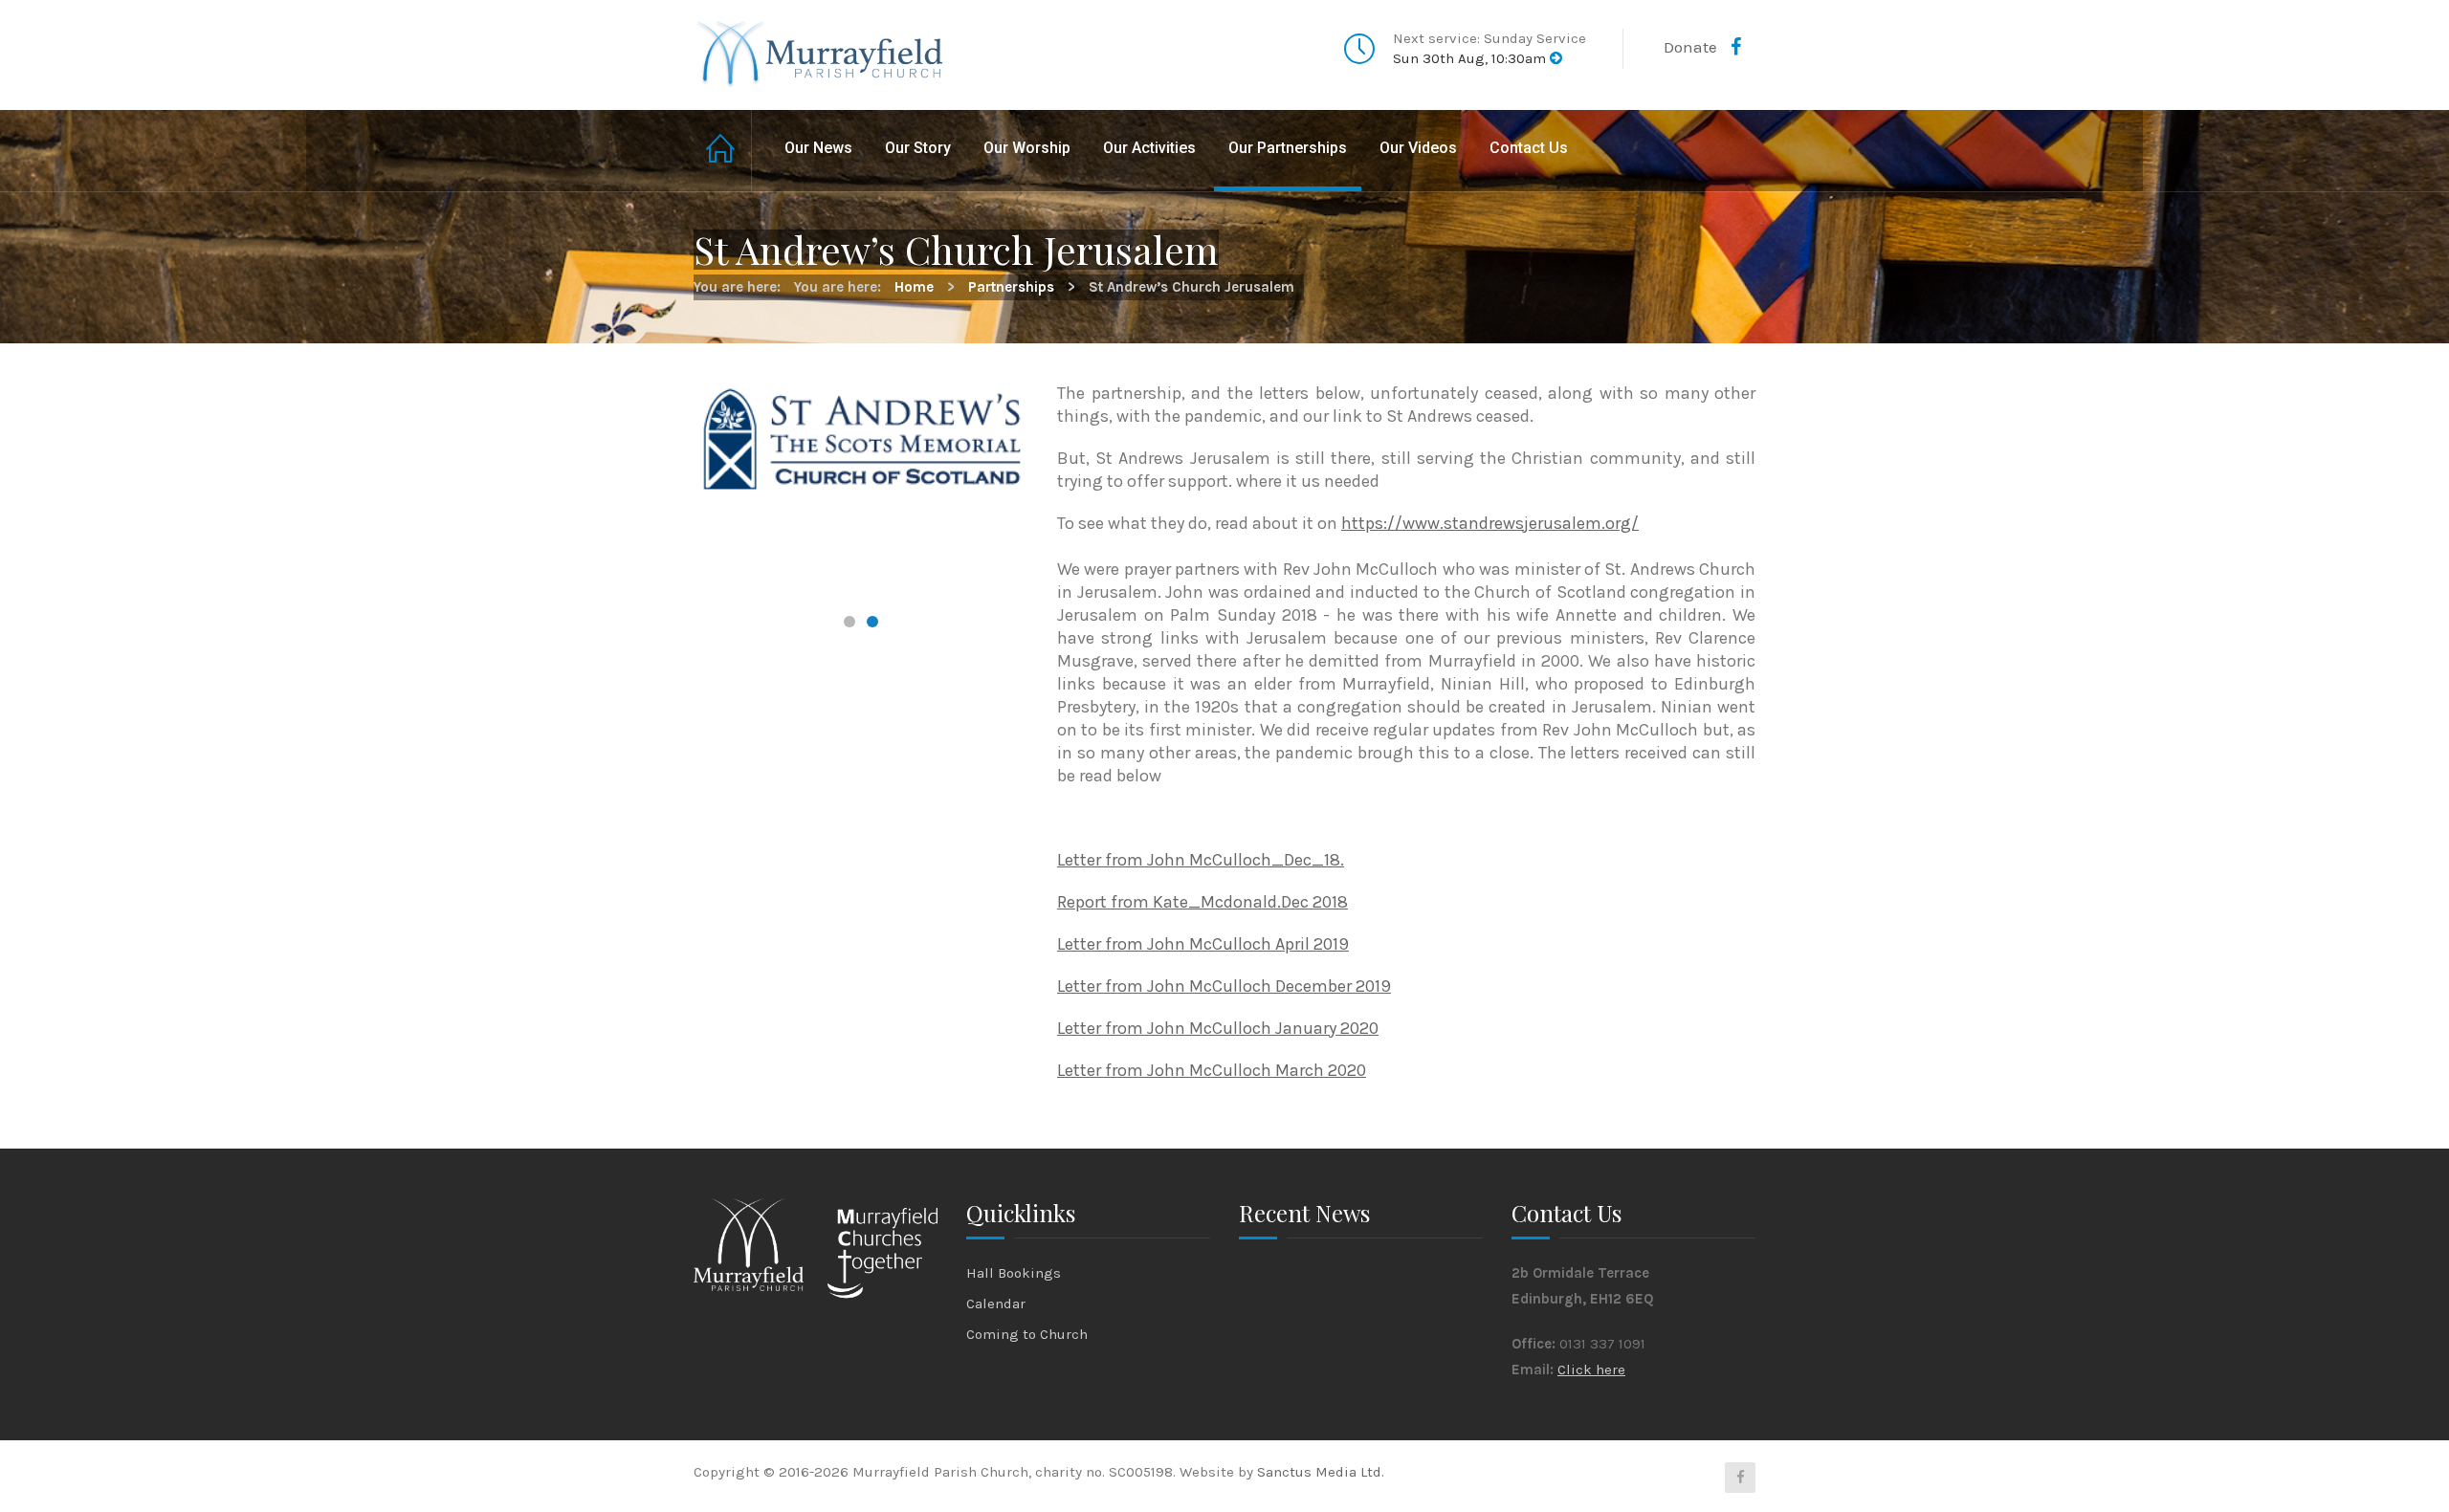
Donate (1690, 47)
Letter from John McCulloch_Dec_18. (1201, 860)
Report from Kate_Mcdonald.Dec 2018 (1202, 902)
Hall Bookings (1014, 1273)
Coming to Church (1027, 1334)
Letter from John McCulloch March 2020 (1212, 1070)
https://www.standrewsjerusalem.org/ (1490, 523)
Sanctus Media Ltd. (1321, 1472)
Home (723, 151)
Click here (1591, 1370)
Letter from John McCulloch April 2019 (1203, 944)
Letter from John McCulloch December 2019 (1224, 986)
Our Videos (1418, 148)
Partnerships (1011, 287)
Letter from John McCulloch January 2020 (1218, 1028)
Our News (818, 148)
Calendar (996, 1304)
